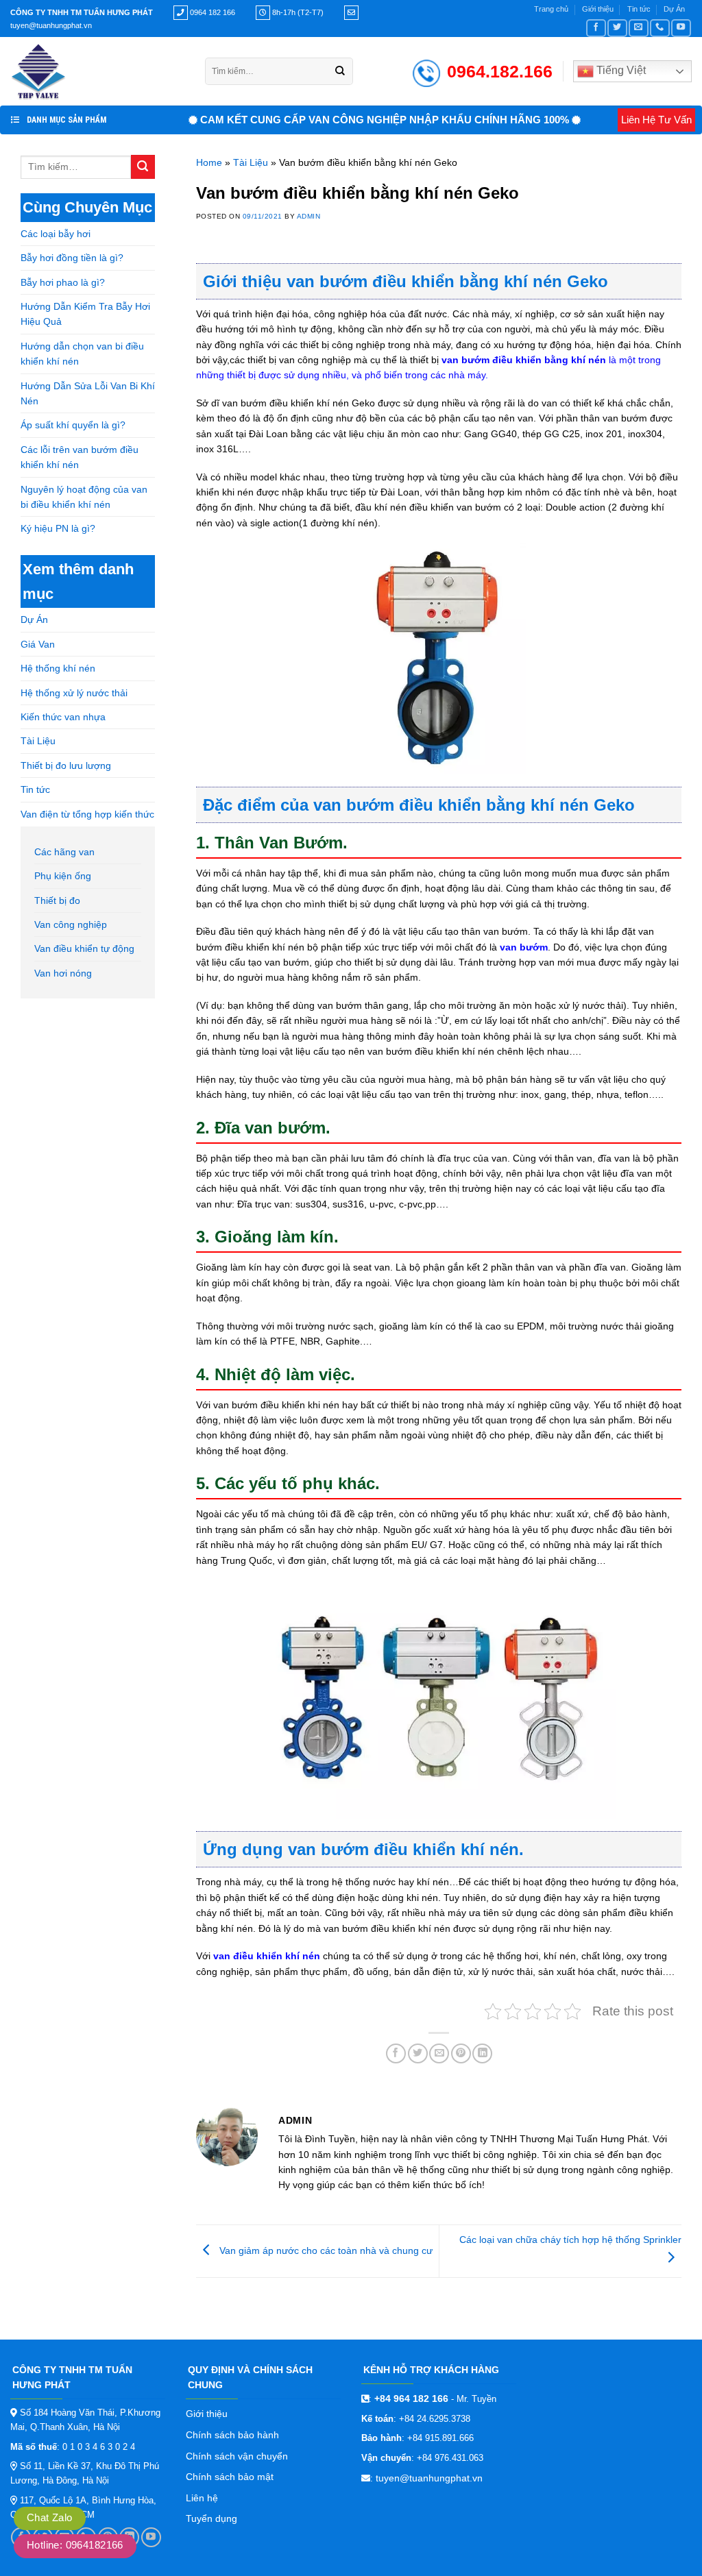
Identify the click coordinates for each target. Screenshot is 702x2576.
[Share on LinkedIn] (482, 2053)
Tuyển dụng (211, 2518)
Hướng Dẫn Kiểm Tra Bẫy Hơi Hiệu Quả (85, 314)
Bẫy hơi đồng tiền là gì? (72, 258)
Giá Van (38, 644)
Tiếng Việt (620, 70)
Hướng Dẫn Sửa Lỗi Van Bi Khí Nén (88, 393)
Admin (308, 216)
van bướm (524, 947)
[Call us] (660, 28)
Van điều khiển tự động (84, 948)
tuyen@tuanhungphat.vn (429, 2478)
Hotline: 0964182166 (75, 2545)
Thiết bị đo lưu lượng (66, 765)
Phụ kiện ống (63, 876)
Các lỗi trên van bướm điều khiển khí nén (80, 457)
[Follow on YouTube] (681, 28)
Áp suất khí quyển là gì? (73, 425)
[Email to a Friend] (439, 2053)
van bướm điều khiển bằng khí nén (524, 360)
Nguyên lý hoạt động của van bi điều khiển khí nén (84, 497)
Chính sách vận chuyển (237, 2456)
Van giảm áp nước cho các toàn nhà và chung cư (325, 2250)
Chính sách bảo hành (232, 2435)
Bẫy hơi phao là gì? (63, 282)
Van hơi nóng (63, 973)
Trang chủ (551, 9)
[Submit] (340, 71)
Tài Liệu (38, 741)
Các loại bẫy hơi (56, 234)
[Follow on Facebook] (596, 28)
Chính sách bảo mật (230, 2477)
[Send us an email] (639, 28)
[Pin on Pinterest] (461, 2053)
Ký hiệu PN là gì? (58, 528)
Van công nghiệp (71, 924)
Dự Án (674, 9)
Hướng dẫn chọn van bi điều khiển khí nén (82, 354)
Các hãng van (64, 852)
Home (209, 162)
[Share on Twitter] (418, 2053)
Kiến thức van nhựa (63, 717)
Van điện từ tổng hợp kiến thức (87, 814)
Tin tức (639, 9)
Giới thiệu (598, 9)
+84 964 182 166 (411, 2399)
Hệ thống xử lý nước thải (74, 693)
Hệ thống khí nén (58, 668)
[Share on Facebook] (396, 2053)
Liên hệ (202, 2498)
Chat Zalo (50, 2517)
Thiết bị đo (57, 900)
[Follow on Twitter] (617, 28)
